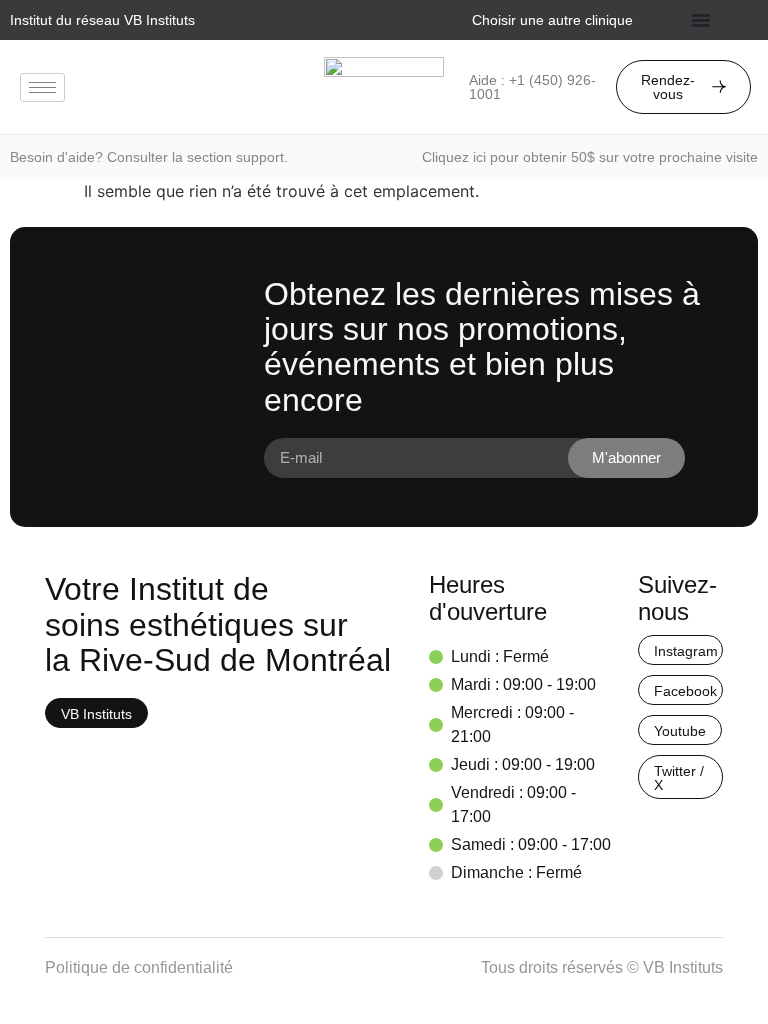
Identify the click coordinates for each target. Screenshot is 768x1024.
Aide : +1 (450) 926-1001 (532, 87)
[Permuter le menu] (701, 20)
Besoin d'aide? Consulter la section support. (149, 157)
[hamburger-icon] (42, 87)
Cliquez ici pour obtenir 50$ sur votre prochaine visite (590, 157)
